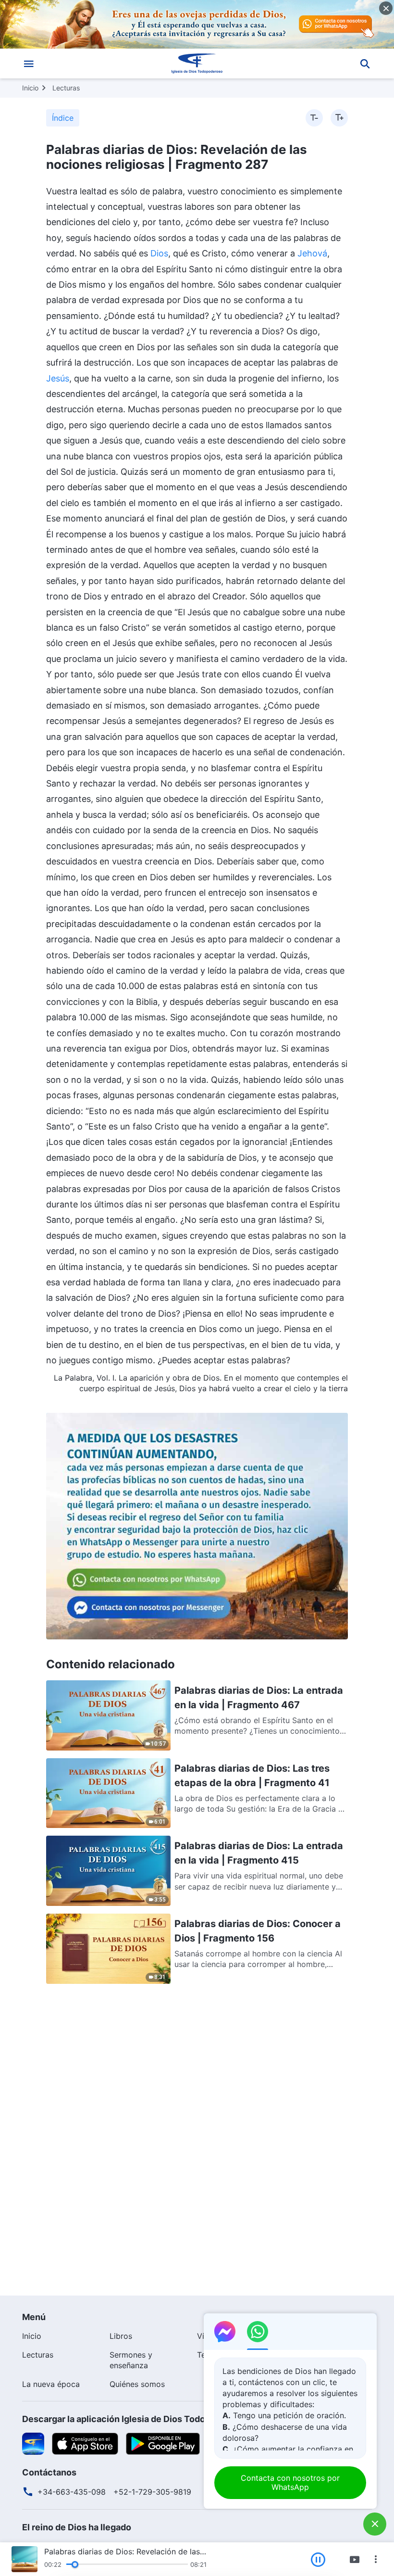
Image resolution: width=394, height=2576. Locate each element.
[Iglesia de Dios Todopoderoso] (197, 63)
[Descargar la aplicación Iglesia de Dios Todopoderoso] (33, 2443)
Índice (63, 118)
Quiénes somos (137, 2384)
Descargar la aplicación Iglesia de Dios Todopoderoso (134, 2419)
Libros (121, 2336)
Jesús (58, 378)
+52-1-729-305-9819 (152, 2492)
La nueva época (51, 2384)
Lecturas (66, 88)
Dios (159, 253)
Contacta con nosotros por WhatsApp (290, 2482)
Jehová (312, 253)
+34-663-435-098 (72, 2492)
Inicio (30, 88)
